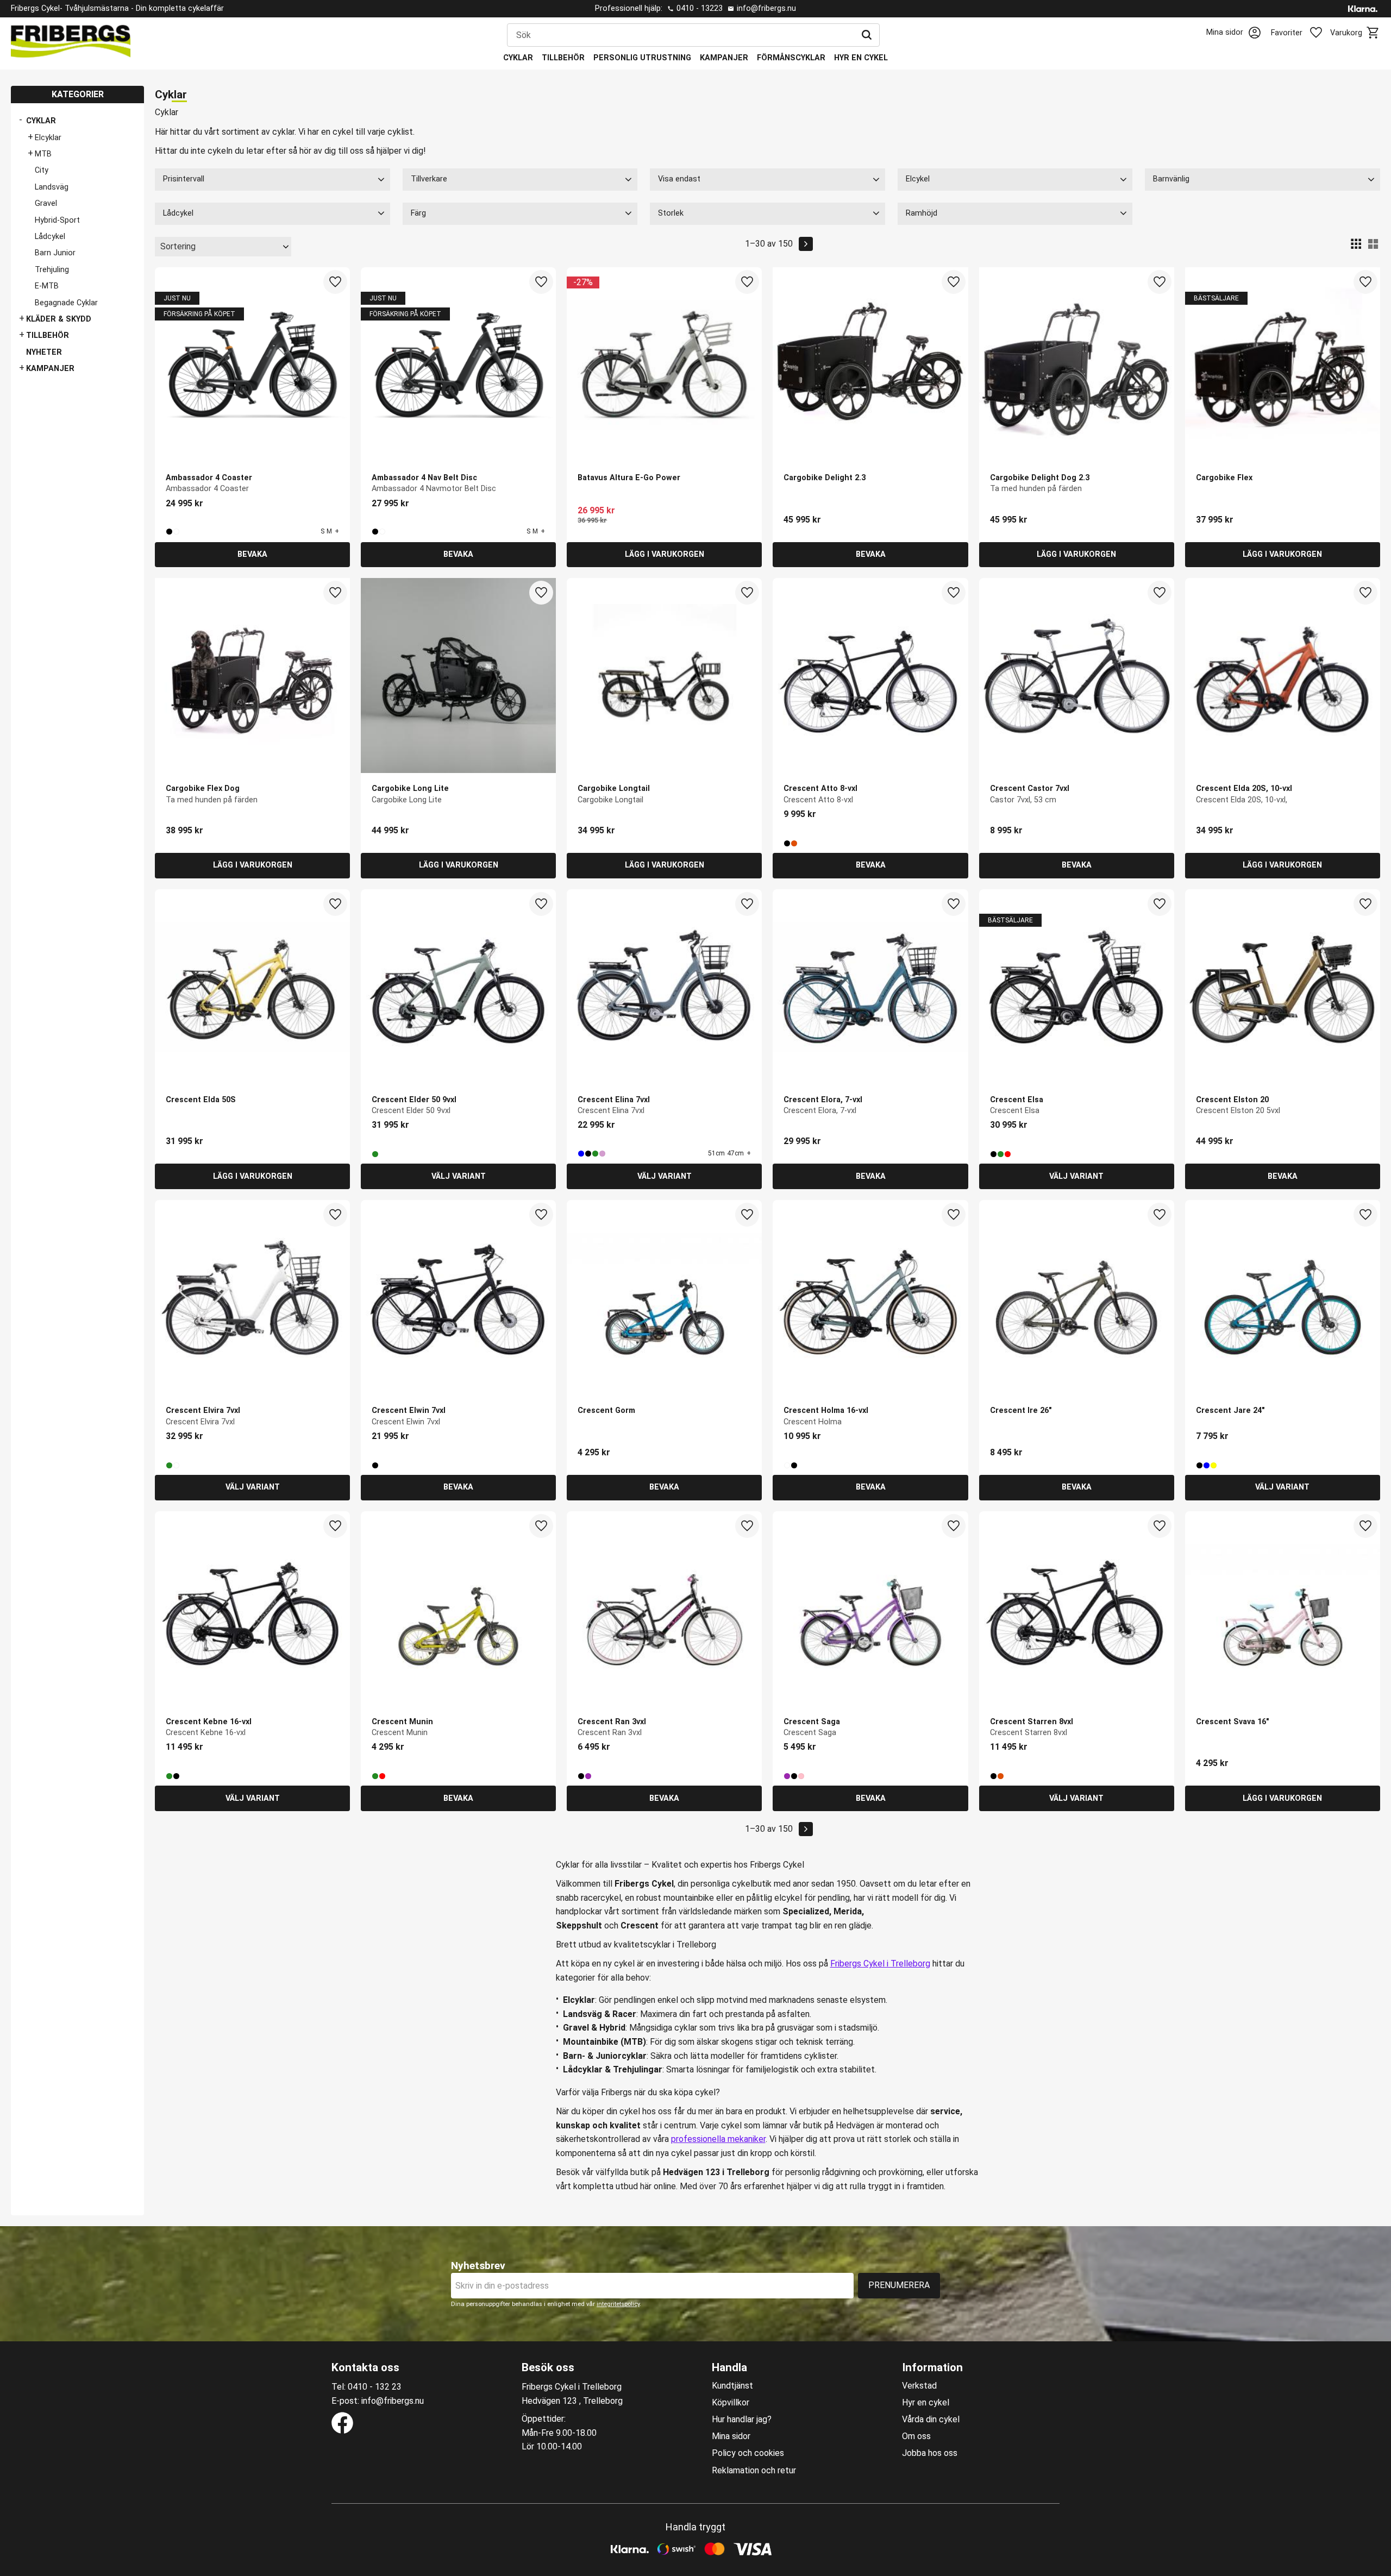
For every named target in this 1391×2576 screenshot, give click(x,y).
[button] (1303, 33)
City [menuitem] (42, 170)
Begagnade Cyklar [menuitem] (66, 303)
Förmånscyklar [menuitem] (791, 58)
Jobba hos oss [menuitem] (930, 2453)
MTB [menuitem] (43, 154)
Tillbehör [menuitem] (563, 58)
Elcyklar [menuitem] (48, 138)
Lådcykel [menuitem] (50, 237)
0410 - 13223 (700, 8)
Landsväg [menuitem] (52, 187)
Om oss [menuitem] (916, 2436)
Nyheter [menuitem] (44, 352)
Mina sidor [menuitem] (731, 2436)
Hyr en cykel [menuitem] (861, 58)
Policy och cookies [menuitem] (748, 2453)
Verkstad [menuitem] (919, 2386)
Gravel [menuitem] (46, 203)
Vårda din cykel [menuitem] (931, 2420)
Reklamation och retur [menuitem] (754, 2471)
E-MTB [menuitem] (47, 286)
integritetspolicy (618, 2304)
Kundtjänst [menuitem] (732, 2386)
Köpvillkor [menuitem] (731, 2403)
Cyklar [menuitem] (518, 58)
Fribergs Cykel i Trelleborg (880, 1964)
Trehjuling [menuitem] (52, 270)
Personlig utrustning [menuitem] (642, 58)
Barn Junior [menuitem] (55, 253)
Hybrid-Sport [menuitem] (57, 220)
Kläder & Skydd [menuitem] (59, 319)
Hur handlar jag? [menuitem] (742, 2420)
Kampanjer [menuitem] (724, 58)
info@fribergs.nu (766, 8)
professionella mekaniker (718, 2139)
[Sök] (867, 35)
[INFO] (252, 555)
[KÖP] (664, 555)
